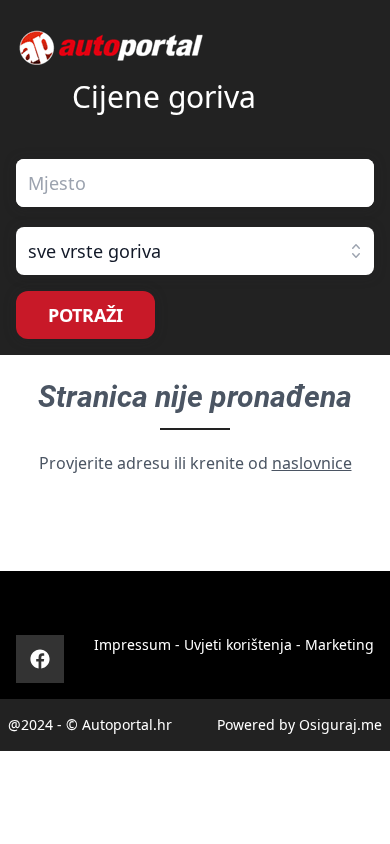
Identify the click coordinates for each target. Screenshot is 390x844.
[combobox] (195, 183)
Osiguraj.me (340, 724)
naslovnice (312, 463)
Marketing (339, 644)
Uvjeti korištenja (238, 644)
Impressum (132, 644)
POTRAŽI (85, 315)
